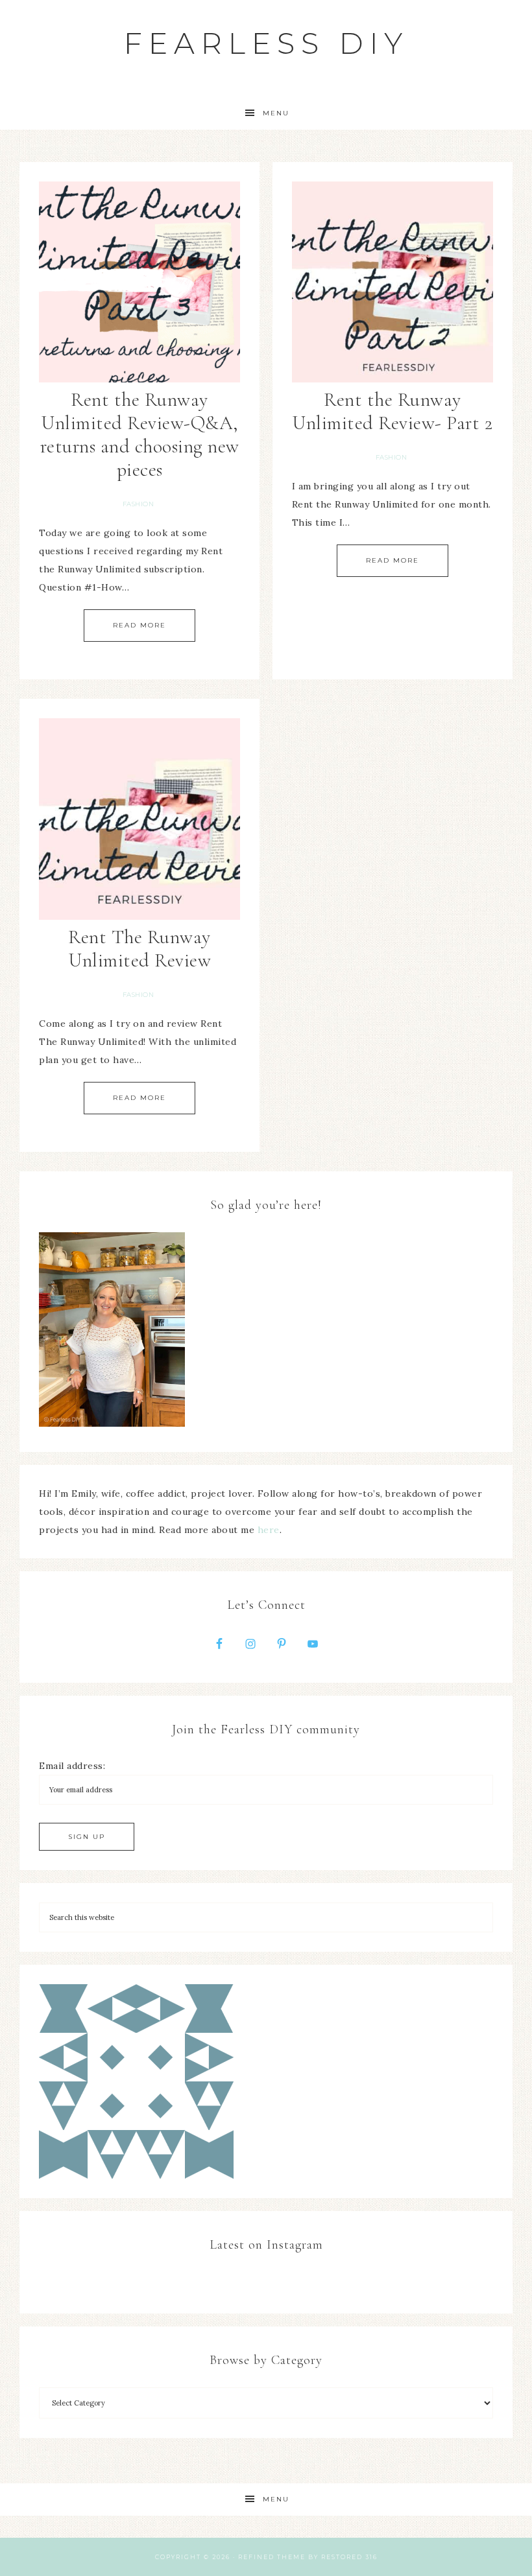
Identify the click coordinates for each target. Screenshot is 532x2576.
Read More (139, 625)
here (269, 1530)
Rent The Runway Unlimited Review (139, 949)
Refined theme (272, 2557)
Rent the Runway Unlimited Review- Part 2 (392, 411)
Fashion (139, 504)
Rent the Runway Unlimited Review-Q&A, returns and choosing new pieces (140, 435)
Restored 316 (349, 2557)
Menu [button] (276, 113)
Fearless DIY (266, 43)
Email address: (72, 1766)
